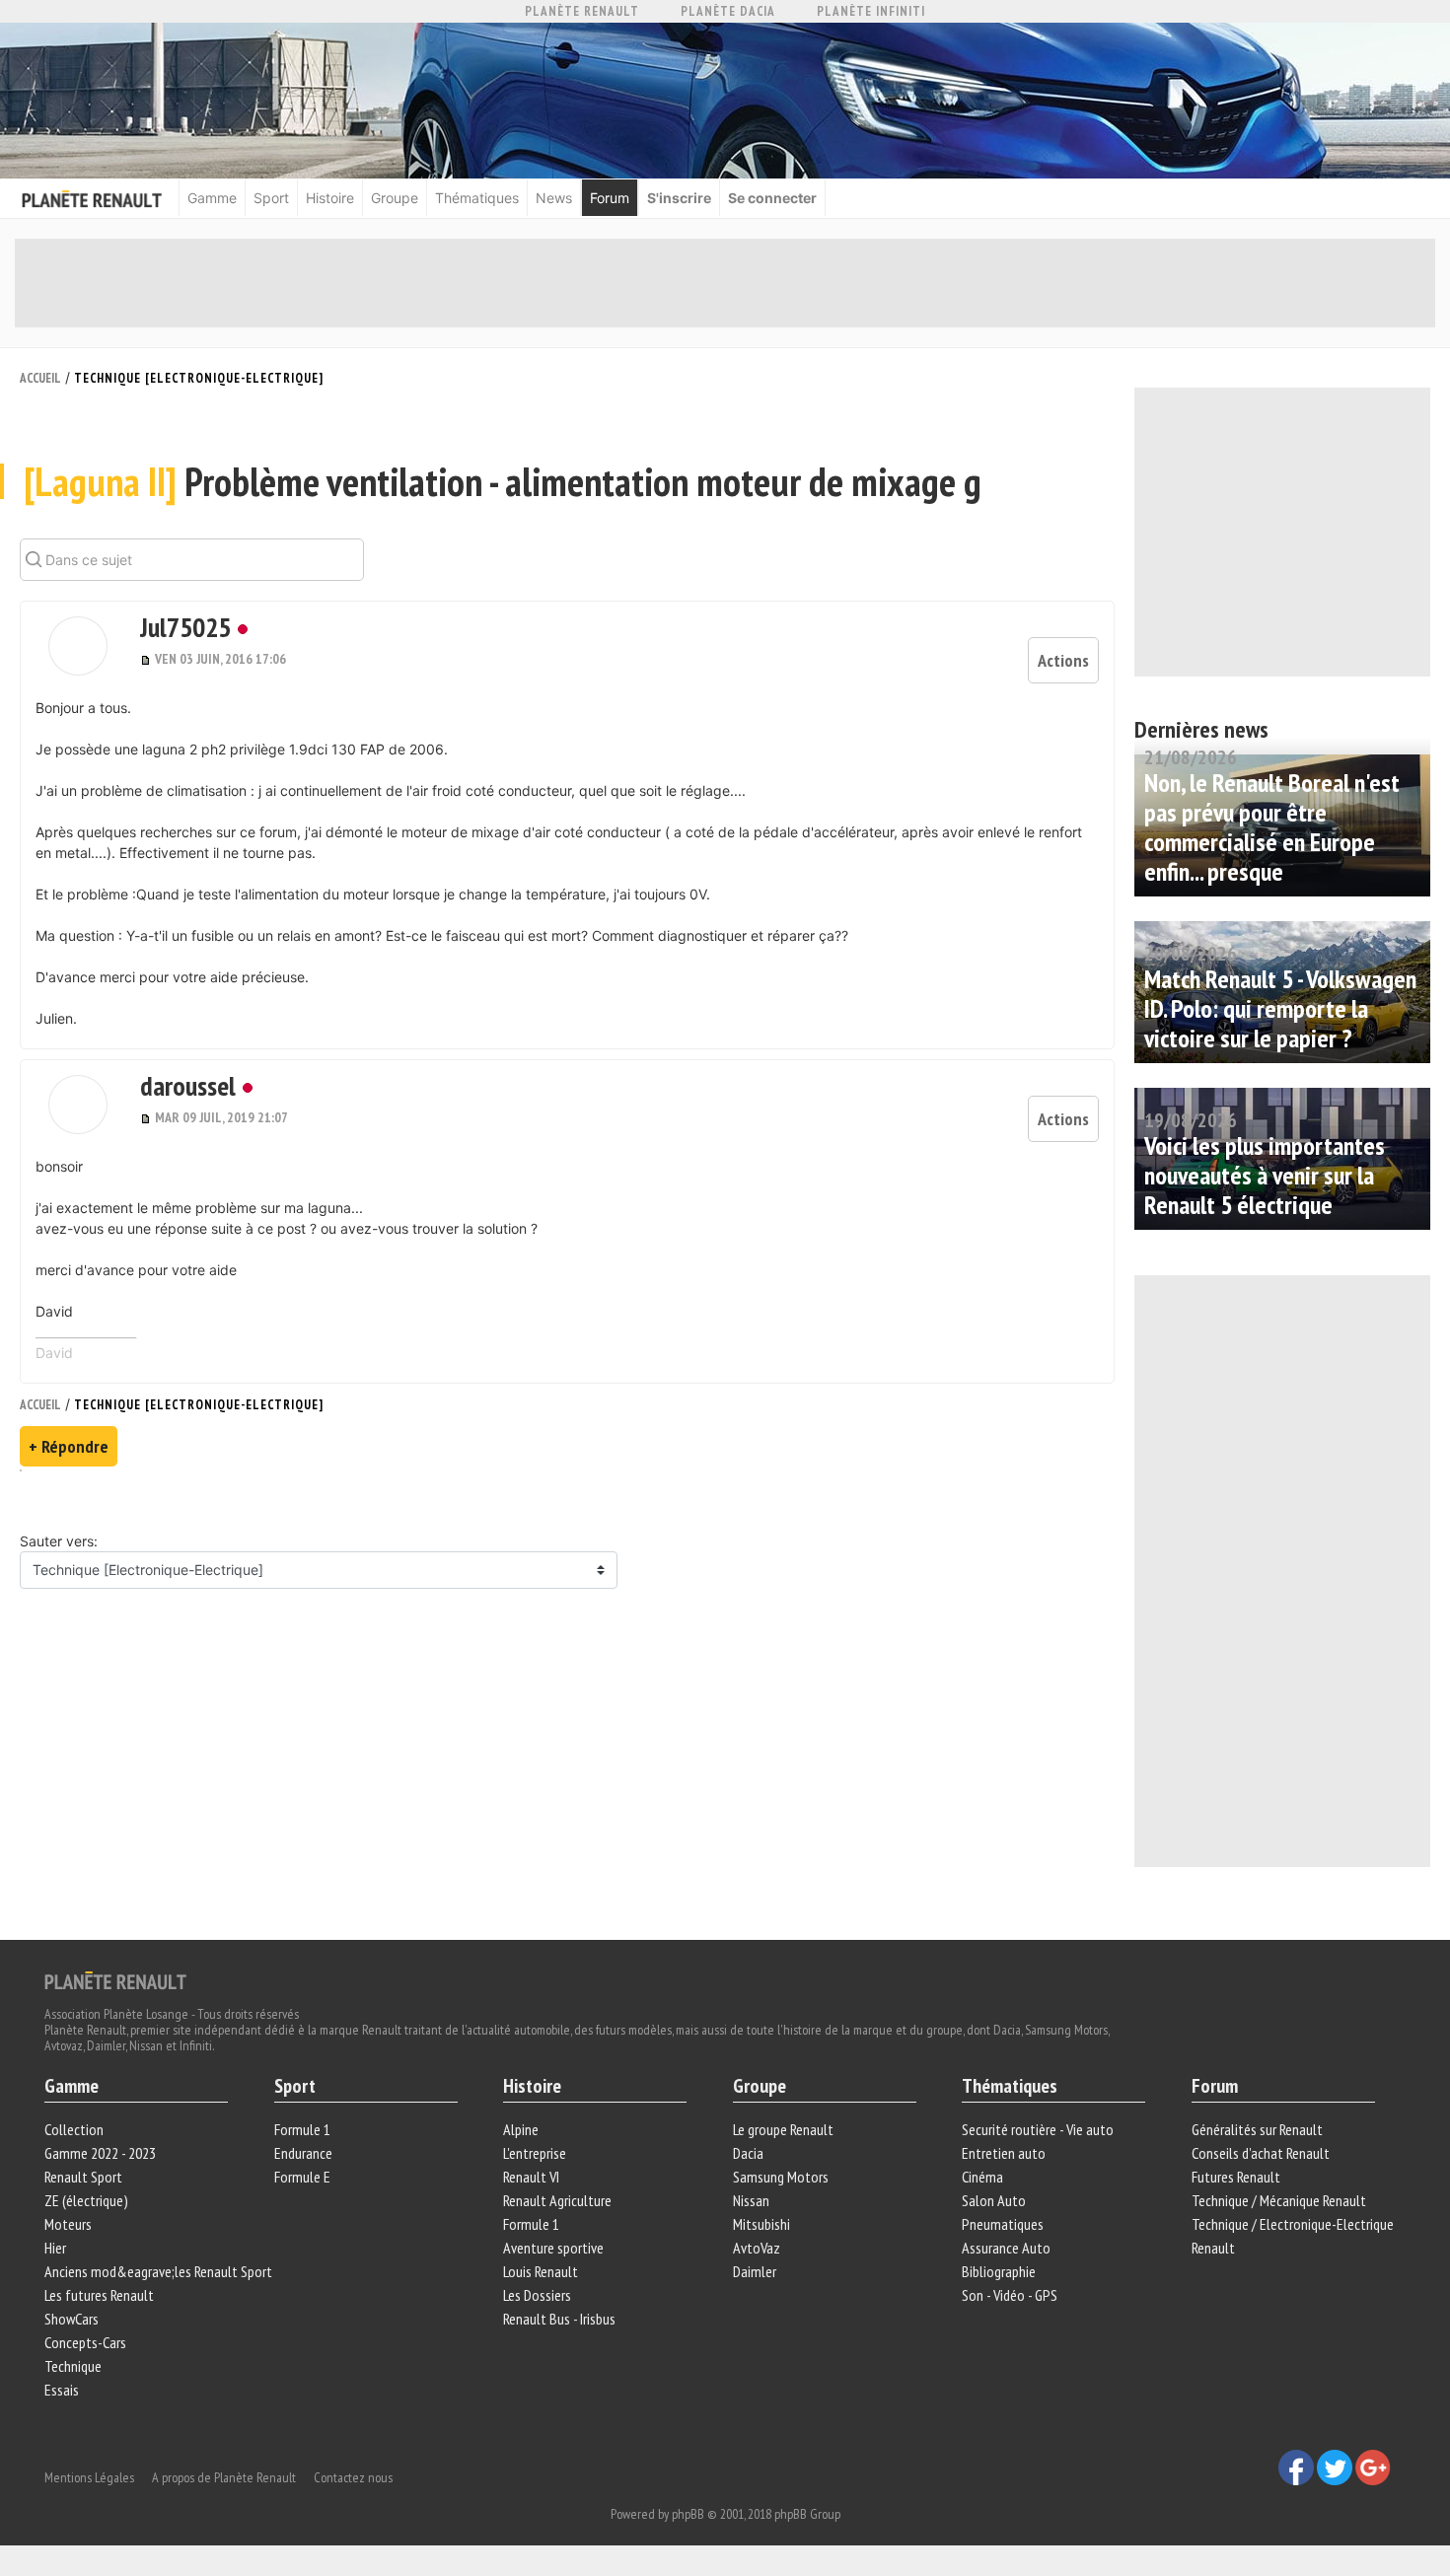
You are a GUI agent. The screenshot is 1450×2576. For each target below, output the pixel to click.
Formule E (302, 2177)
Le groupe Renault (783, 2129)
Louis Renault (541, 2271)
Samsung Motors (781, 2177)
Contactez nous (353, 2477)
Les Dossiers (537, 2295)
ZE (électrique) (86, 2200)
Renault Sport (83, 2177)
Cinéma (982, 2177)
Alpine (521, 2129)
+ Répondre (69, 1446)
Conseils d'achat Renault (1261, 2153)
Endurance (303, 2153)
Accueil (40, 378)
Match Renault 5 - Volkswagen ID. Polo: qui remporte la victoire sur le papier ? (1280, 1008)
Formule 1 (302, 2129)
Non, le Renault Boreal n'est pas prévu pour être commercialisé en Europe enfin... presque (1272, 827)
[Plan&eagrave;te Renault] (115, 1979)
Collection (74, 2129)
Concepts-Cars (85, 2342)
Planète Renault (582, 11)
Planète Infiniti (871, 11)
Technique (73, 2366)
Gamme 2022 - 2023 (100, 2153)
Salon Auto (994, 2200)
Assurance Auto (1006, 2248)
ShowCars (72, 2319)
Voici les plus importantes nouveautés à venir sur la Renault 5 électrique (1265, 1175)
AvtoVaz (757, 2248)
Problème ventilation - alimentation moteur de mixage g (503, 481)
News (554, 198)
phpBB (688, 2514)
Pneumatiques (1003, 2224)
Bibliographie (999, 2271)
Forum (610, 198)
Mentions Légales (89, 2477)
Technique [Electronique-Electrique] (199, 378)
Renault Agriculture (557, 2200)
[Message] (147, 659)
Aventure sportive (553, 2248)
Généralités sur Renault (1257, 2129)
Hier (55, 2248)
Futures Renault (1236, 2177)
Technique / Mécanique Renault (1279, 2200)
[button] (78, 646)
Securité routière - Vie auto (1038, 2129)
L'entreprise (535, 2153)
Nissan (751, 2200)
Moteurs (68, 2224)
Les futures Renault (99, 2295)
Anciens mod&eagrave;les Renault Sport (158, 2271)
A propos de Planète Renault (224, 2477)
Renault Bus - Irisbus (559, 2319)
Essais (62, 2390)
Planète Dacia (728, 11)
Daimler (755, 2271)
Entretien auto (1004, 2153)
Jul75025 (185, 627)
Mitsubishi (761, 2224)
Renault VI (531, 2177)
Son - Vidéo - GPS (1010, 2295)
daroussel (188, 1085)
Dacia (748, 2153)
